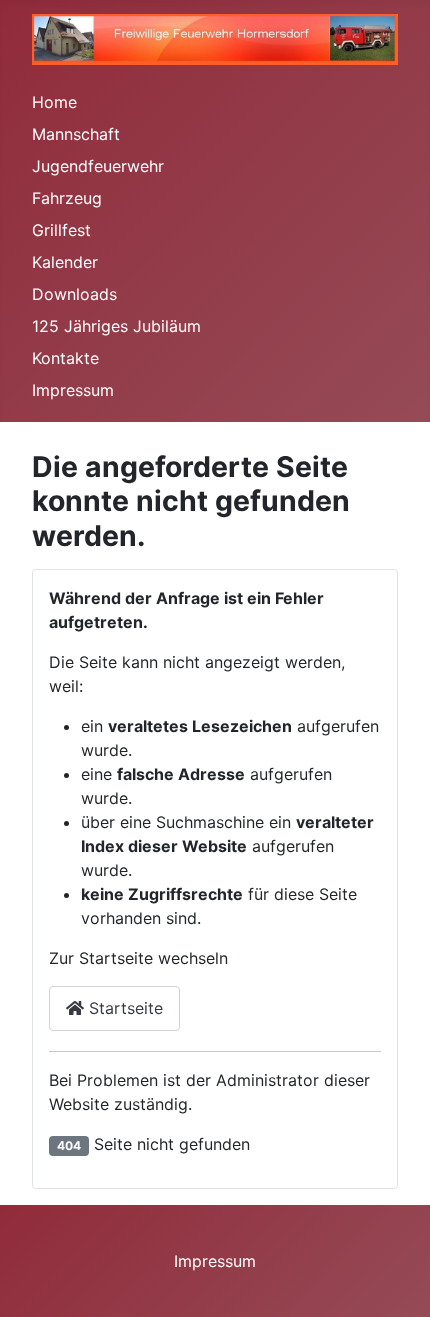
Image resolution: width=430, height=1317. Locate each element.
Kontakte (65, 358)
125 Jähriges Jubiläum (116, 326)
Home (54, 102)
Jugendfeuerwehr (98, 166)
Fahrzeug (67, 198)
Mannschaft (76, 134)
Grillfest (61, 230)
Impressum (73, 390)
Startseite (123, 1008)
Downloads (74, 294)
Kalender (65, 262)
